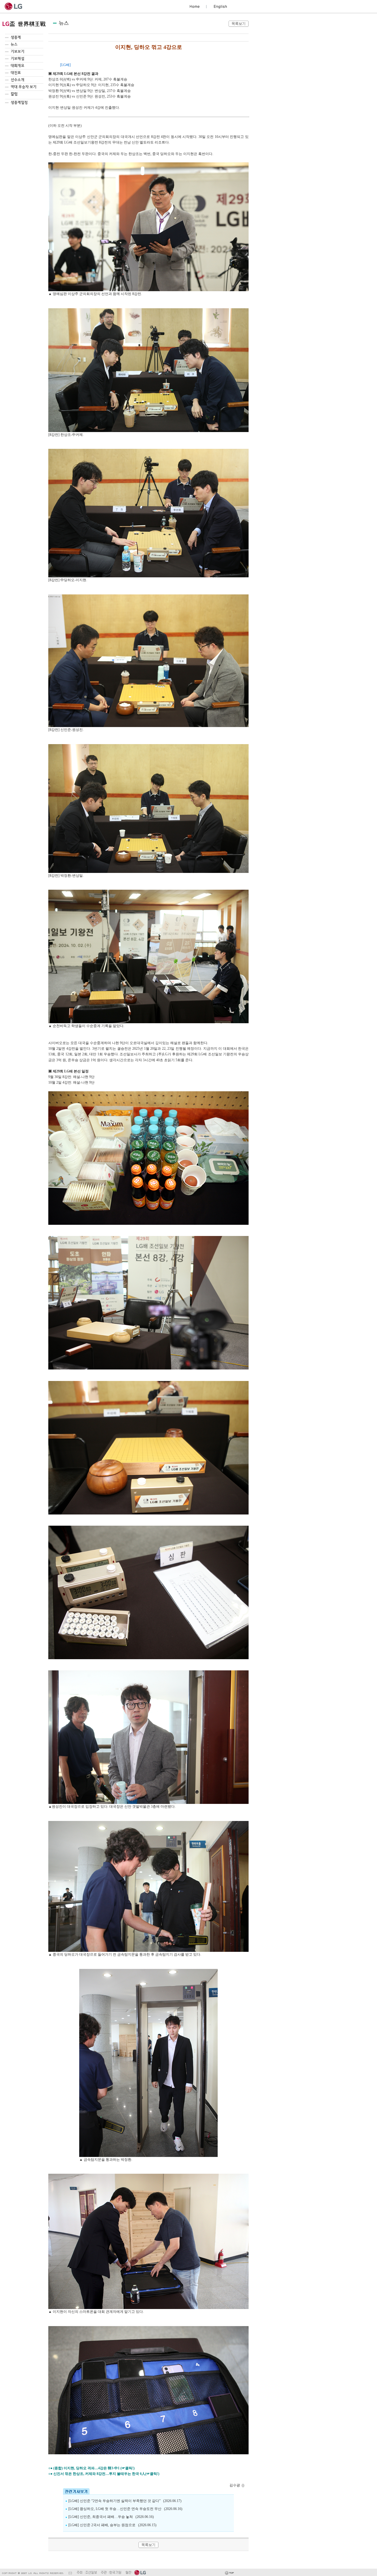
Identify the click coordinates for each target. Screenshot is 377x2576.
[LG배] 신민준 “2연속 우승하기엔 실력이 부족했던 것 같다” (115, 2501)
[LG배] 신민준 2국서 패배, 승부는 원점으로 (102, 2525)
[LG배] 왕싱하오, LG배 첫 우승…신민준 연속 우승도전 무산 (115, 2509)
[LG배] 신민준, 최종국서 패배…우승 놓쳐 (101, 2517)
